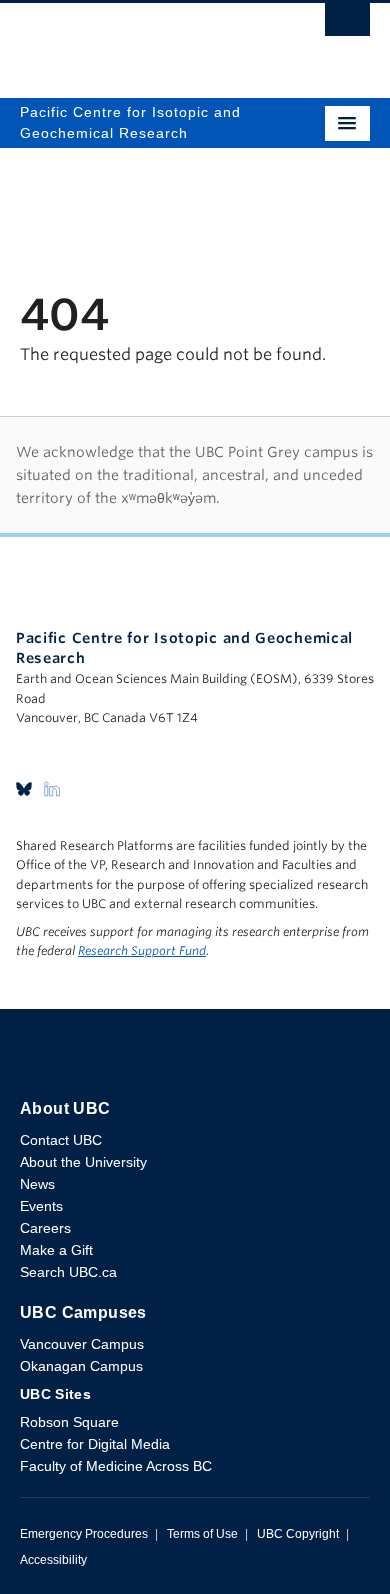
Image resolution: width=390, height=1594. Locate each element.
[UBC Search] (347, 25)
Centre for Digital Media (95, 1444)
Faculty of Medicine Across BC (116, 1466)
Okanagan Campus (81, 1366)
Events (41, 1206)
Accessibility (53, 1560)
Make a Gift (56, 1250)
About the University (83, 1162)
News (37, 1184)
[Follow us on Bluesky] (24, 788)
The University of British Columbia (142, 41)
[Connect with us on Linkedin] (52, 788)
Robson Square (69, 1422)
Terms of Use (202, 1534)
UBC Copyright (298, 1534)
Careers (45, 1228)
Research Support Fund (142, 950)
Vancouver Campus (82, 1344)
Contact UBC (61, 1140)
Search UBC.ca (68, 1272)
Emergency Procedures (84, 1534)
